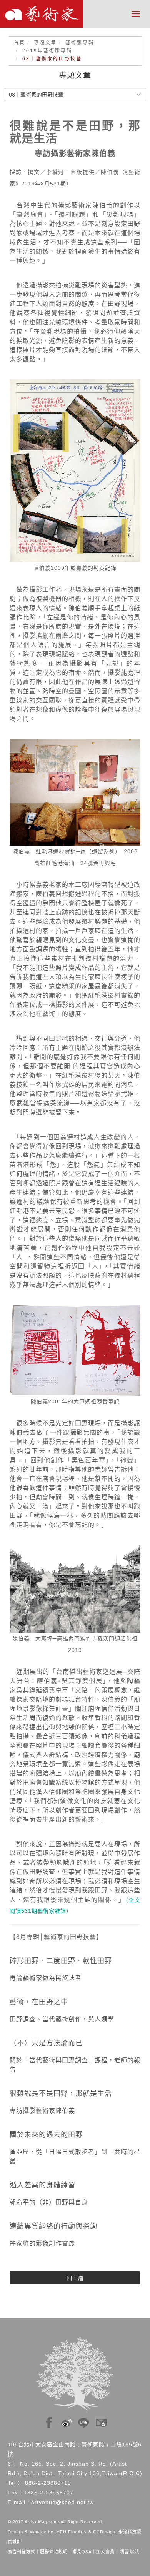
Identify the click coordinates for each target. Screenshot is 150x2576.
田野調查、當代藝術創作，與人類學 (62, 2019)
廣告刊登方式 (22, 2552)
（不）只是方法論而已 (46, 2043)
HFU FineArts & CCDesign (86, 2532)
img (49, 2421)
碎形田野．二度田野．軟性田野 (61, 1961)
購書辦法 (130, 2552)
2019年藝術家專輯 (47, 51)
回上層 (75, 2278)
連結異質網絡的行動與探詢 (53, 2226)
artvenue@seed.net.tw (62, 2502)
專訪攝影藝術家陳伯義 (42, 2111)
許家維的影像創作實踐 (42, 2243)
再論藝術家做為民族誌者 (46, 1978)
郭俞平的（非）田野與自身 (49, 2202)
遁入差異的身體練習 (42, 2185)
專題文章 (45, 43)
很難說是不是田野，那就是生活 (61, 2094)
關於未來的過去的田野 (46, 2135)
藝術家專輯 (80, 43)
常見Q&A (82, 2552)
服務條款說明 (54, 2552)
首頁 (20, 43)
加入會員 (105, 2552)
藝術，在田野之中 (39, 2002)
